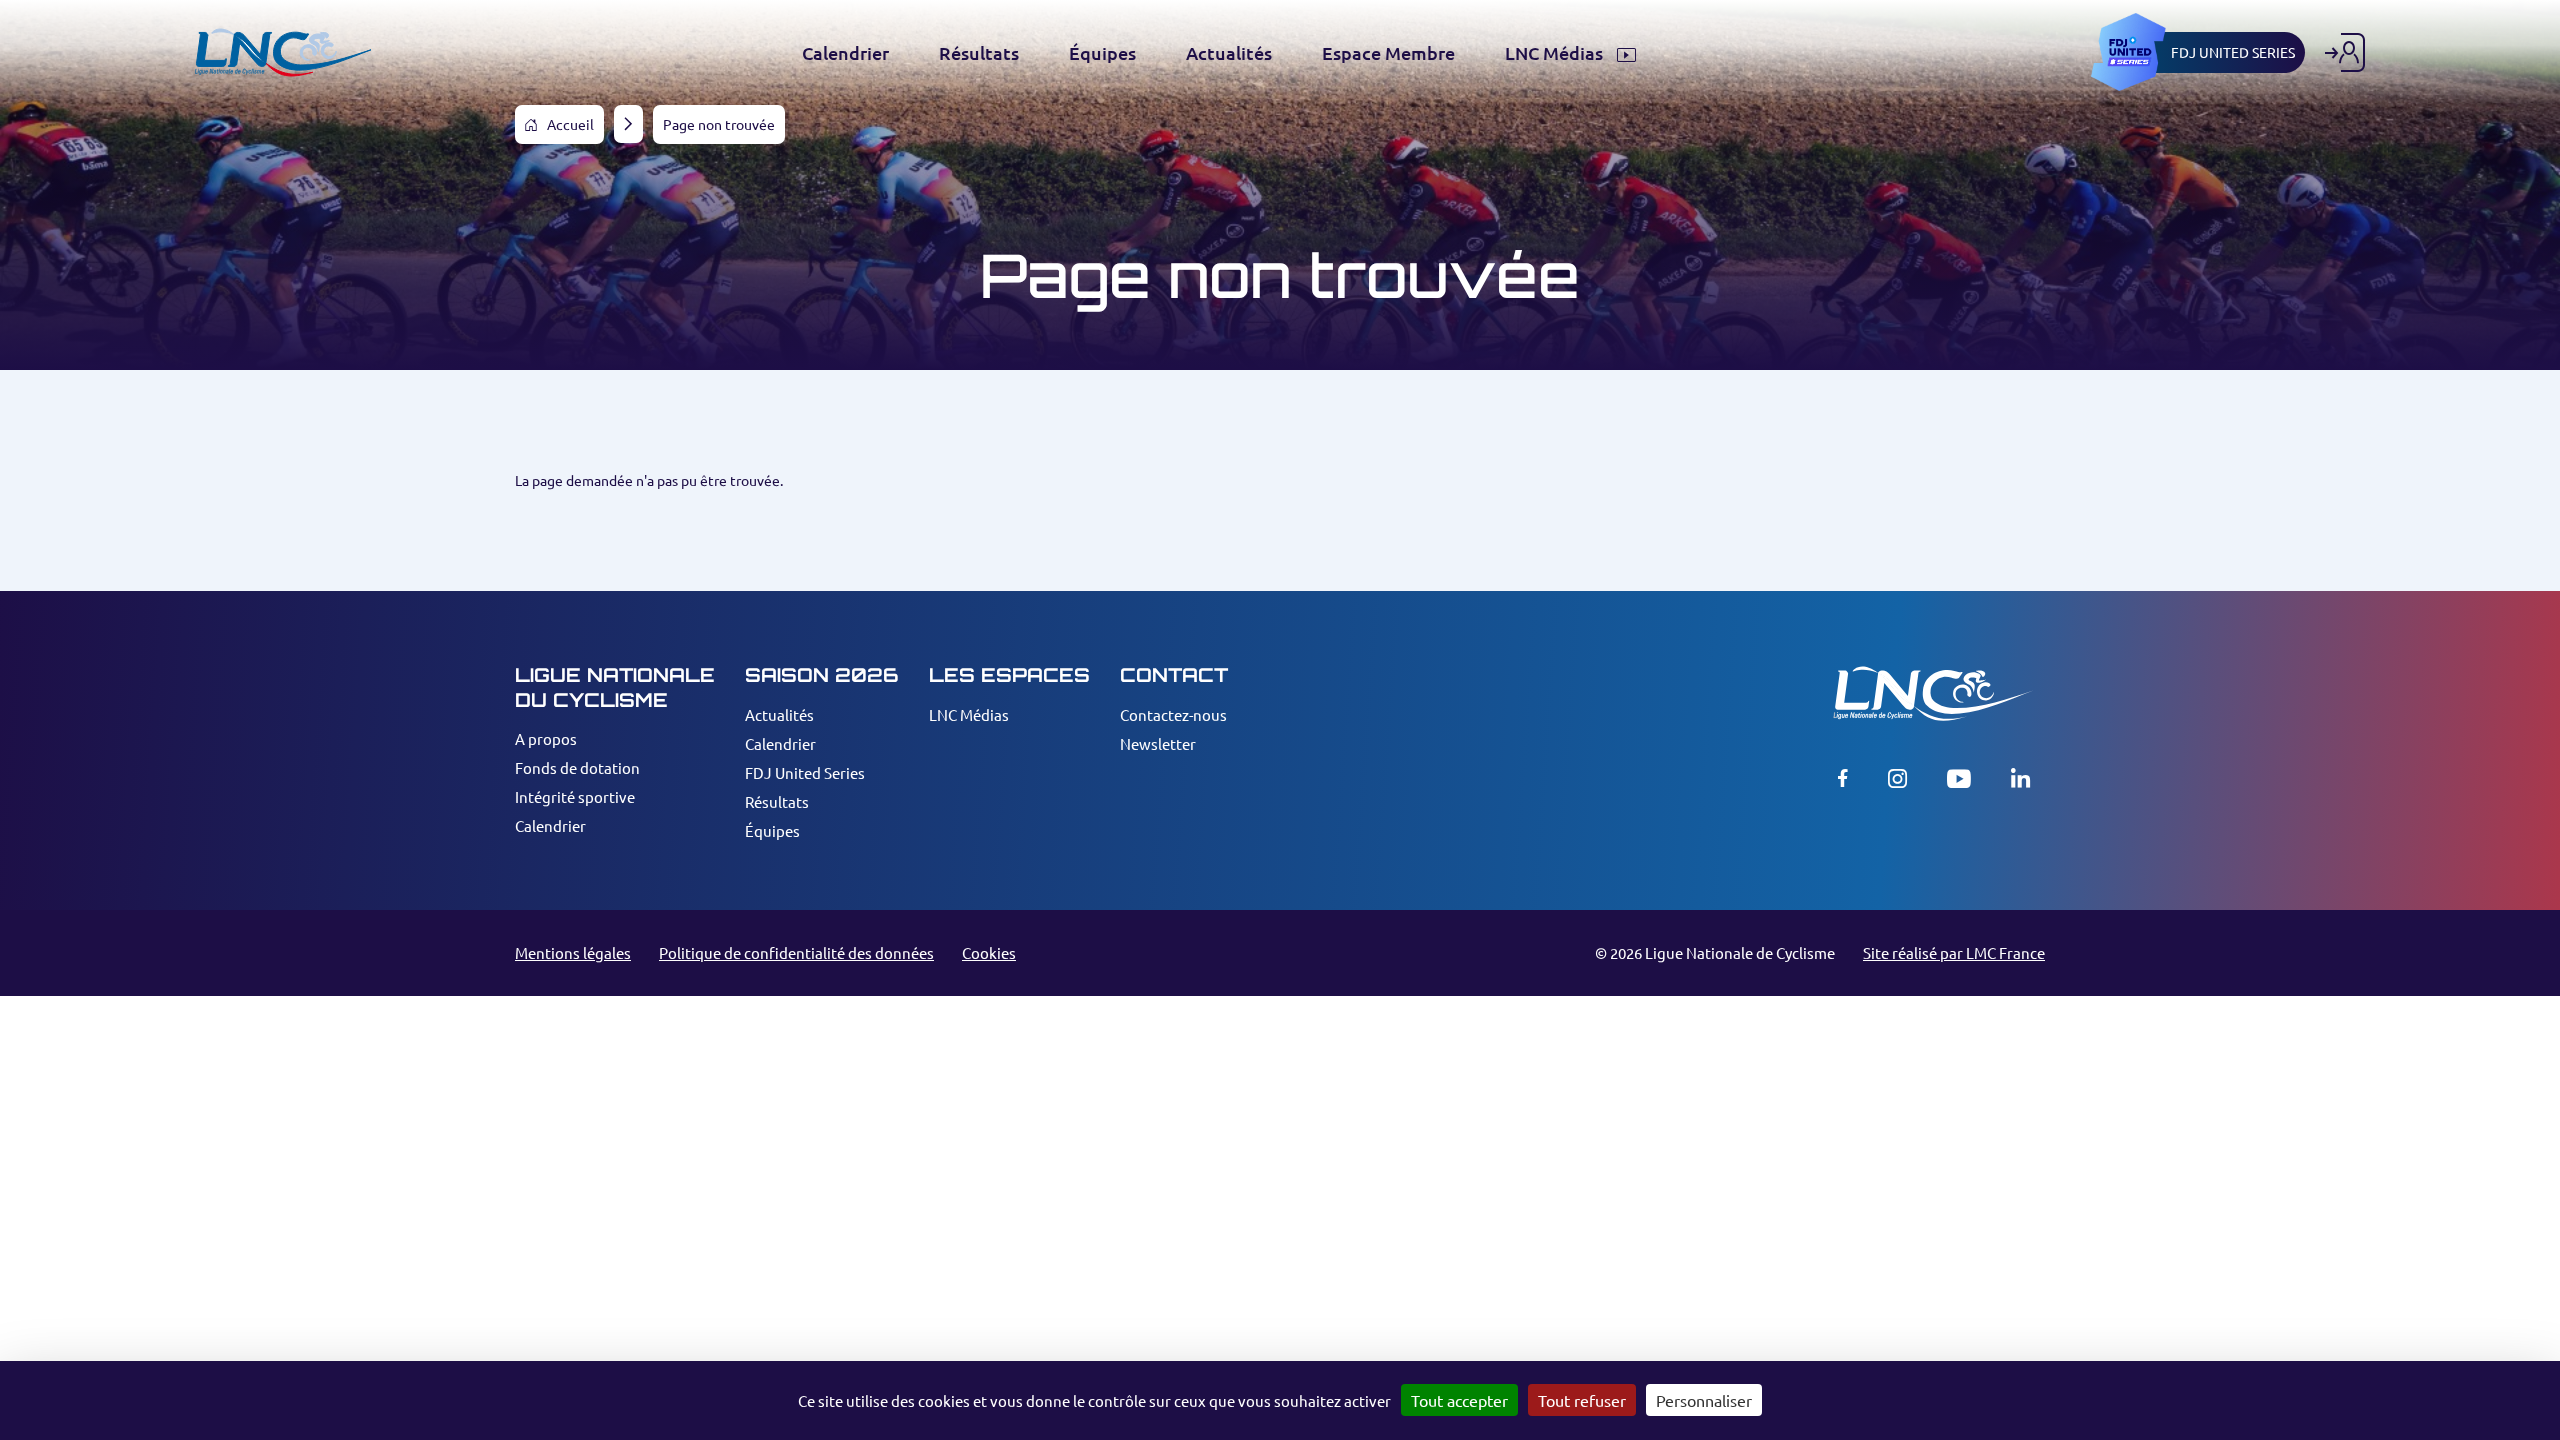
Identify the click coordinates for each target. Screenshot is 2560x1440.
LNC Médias (969, 714)
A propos (546, 738)
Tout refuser (1582, 1400)
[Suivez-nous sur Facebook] (1843, 778)
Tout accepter (1459, 1400)
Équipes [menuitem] (1102, 53)
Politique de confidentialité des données (796, 952)
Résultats (777, 801)
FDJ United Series (805, 772)
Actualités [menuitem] (1229, 53)
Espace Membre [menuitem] (1388, 53)
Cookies (989, 952)
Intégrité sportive (575, 796)
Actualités (779, 714)
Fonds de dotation (577, 767)
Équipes (772, 830)
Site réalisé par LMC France (1954, 952)
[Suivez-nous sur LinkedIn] (2020, 778)
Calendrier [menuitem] (845, 53)
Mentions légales (573, 952)
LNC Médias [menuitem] (1556, 53)
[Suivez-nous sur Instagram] (1897, 778)
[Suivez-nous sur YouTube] (1959, 778)
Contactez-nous (1173, 714)
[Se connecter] (2345, 52)
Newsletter (1158, 743)
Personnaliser (1704, 1400)
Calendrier (550, 825)
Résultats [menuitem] (979, 53)
